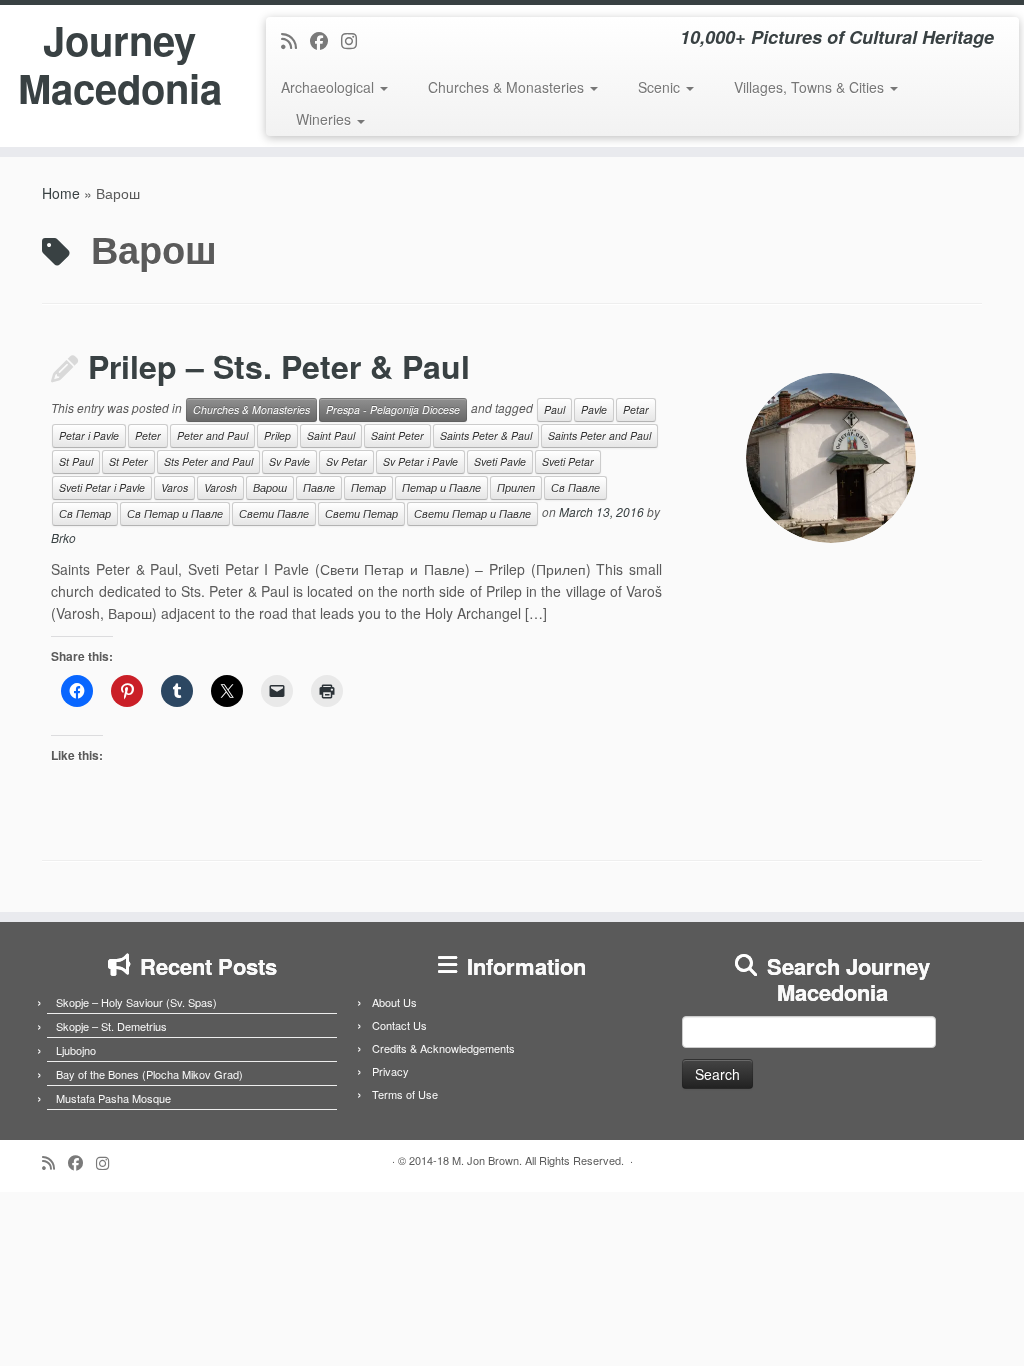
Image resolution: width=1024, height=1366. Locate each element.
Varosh (220, 487)
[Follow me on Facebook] (325, 40)
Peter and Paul (212, 435)
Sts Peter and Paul (208, 461)
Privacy (390, 1071)
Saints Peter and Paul (599, 435)
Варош (270, 487)
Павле (319, 487)
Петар (368, 487)
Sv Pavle (289, 461)
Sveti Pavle (500, 461)
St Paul (76, 461)
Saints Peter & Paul (486, 435)
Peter (148, 435)
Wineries (325, 119)
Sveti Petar (568, 461)
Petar (636, 409)
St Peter (128, 461)
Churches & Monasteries (508, 87)
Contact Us (399, 1025)
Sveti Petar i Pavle (102, 487)
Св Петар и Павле (175, 513)
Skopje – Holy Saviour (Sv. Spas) (136, 1002)
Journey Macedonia (120, 64)
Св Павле (575, 487)
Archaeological (329, 87)
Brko (63, 537)
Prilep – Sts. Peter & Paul (279, 366)
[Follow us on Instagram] (355, 40)
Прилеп (516, 487)
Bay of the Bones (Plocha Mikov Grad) (149, 1074)
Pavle (594, 409)
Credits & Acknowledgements (443, 1048)
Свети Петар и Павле (472, 513)
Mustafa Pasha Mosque (113, 1098)
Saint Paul (331, 435)
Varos (174, 487)
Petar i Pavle (89, 435)
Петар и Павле (441, 487)
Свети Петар (361, 513)
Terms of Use (405, 1094)
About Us (394, 1002)
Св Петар (85, 513)
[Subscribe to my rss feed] (295, 40)
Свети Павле (274, 513)
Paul (554, 409)
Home (61, 193)
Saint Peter (397, 435)
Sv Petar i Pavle (420, 461)
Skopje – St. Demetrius (111, 1026)
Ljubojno (76, 1050)
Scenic (661, 87)
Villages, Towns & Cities (811, 87)
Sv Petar (346, 461)
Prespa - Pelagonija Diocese (393, 409)
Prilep (277, 435)
